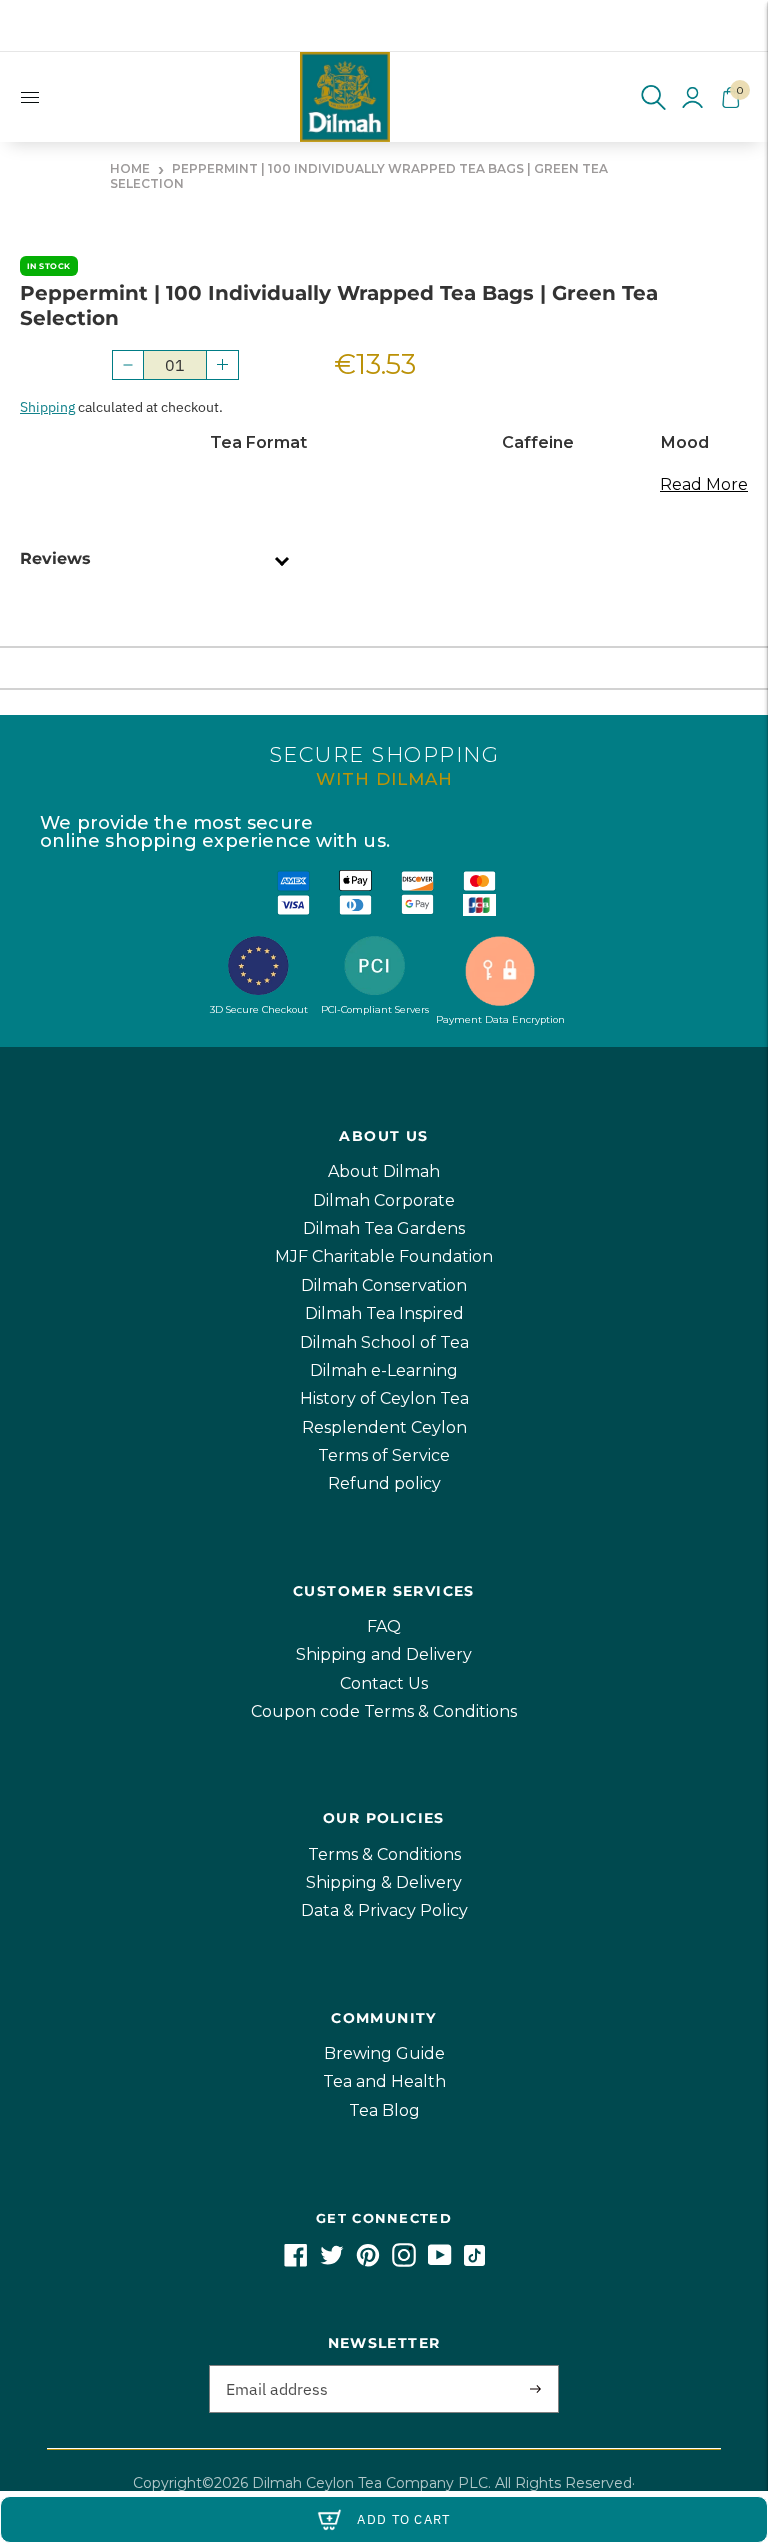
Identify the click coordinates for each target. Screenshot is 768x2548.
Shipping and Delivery (384, 1654)
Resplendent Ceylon (384, 1427)
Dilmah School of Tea (384, 1342)
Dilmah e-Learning (384, 1370)
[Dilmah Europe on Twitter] (332, 2261)
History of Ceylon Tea (384, 1398)
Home (130, 168)
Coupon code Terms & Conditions (384, 1711)
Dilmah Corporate (384, 1200)
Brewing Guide (384, 2053)
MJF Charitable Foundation (384, 1256)
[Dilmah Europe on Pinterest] (368, 2261)
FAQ (384, 1626)
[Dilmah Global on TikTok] (474, 2261)
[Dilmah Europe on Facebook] (296, 2261)
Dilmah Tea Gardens (384, 1228)
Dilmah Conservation (384, 1285)
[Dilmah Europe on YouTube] (440, 2261)
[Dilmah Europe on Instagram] (404, 2261)
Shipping (47, 407)
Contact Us (384, 1683)
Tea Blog (384, 2110)
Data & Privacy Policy (384, 1910)
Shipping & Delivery (384, 1882)
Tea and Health (384, 2081)
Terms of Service (384, 1455)
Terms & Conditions (384, 1854)
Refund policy (384, 1483)
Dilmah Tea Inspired (384, 1313)
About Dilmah (384, 1171)
